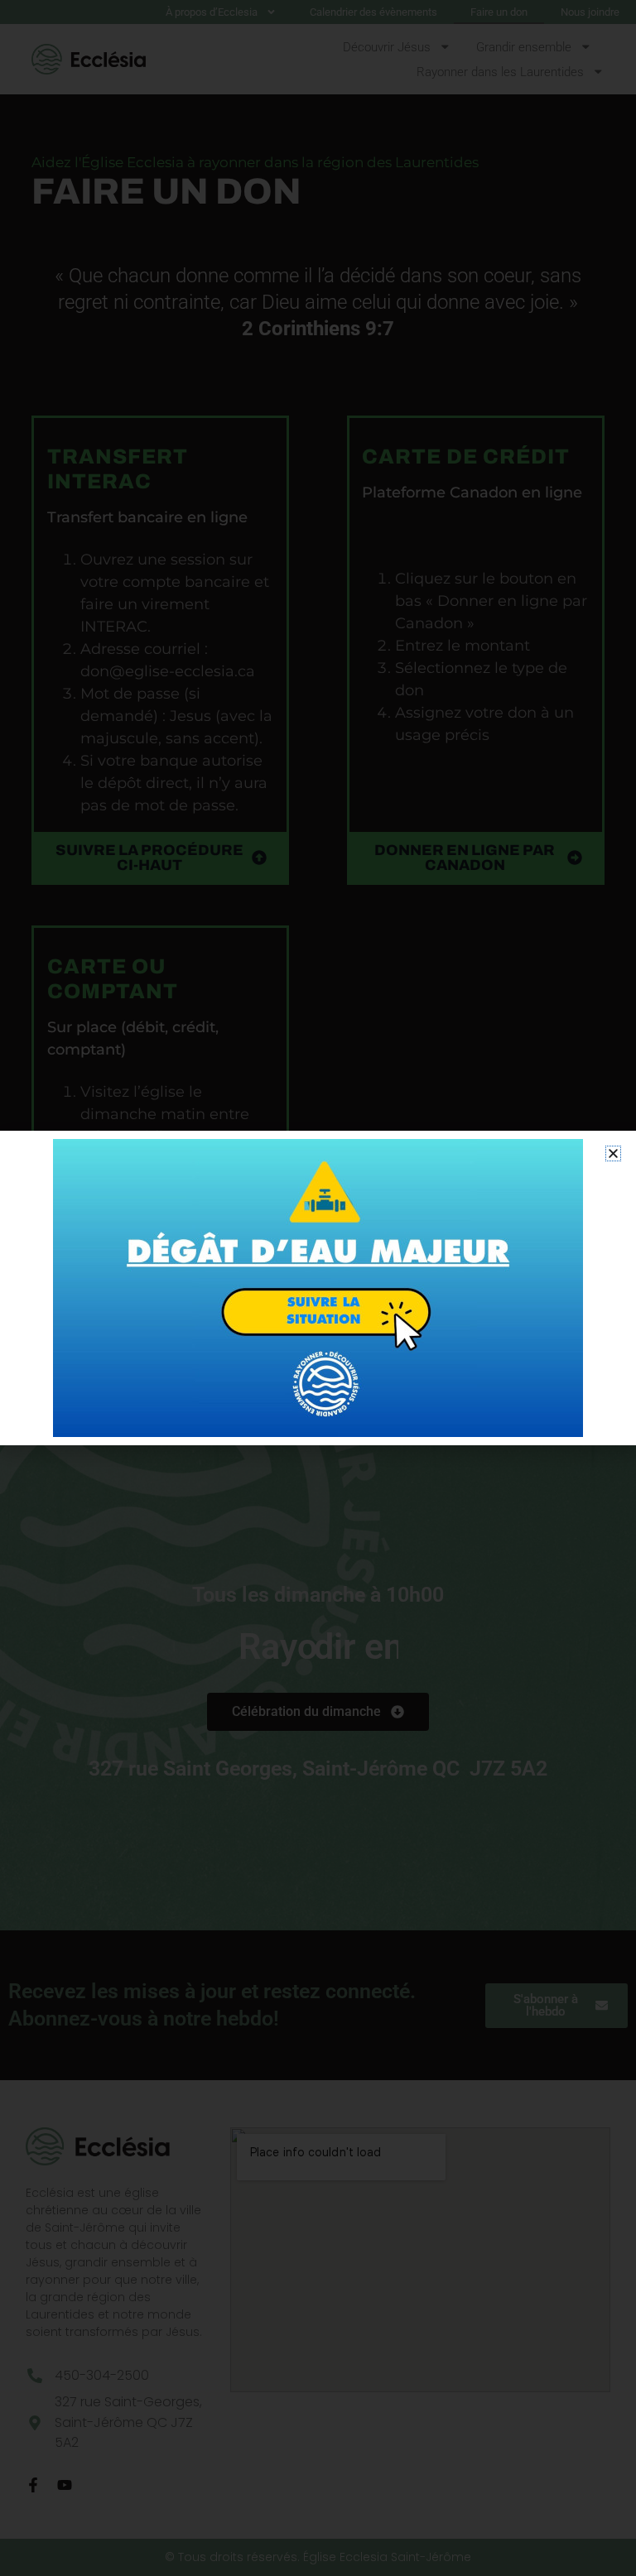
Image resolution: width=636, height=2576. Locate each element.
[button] (613, 1153)
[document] (318, 1288)
